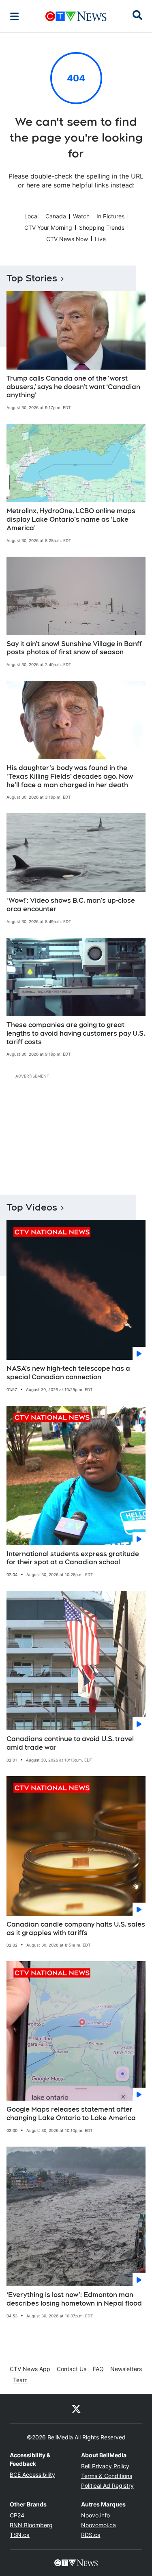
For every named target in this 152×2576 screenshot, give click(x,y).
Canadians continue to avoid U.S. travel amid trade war (70, 1743)
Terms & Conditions (107, 2476)
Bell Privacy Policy (105, 2466)
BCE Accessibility (32, 2475)
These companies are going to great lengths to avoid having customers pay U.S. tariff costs (76, 1033)
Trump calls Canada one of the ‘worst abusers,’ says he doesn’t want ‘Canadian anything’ (73, 387)
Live (100, 239)
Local (31, 216)
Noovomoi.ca (98, 2525)
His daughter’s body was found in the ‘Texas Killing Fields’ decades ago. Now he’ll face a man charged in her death (70, 776)
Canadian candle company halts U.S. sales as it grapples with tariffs (76, 1929)
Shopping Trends (102, 228)
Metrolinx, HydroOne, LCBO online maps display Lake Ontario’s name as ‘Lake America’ (71, 519)
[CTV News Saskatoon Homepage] (76, 16)
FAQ (98, 2369)
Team (20, 2380)
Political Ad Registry (107, 2486)
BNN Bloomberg (31, 2525)
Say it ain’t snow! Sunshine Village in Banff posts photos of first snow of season (74, 648)
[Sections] (15, 16)
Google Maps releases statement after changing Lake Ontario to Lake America (71, 2114)
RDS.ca (91, 2535)
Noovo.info (95, 2515)
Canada (56, 216)
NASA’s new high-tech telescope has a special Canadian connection (68, 1373)
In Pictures (110, 216)
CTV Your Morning (48, 228)
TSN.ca (20, 2535)
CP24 (17, 2515)
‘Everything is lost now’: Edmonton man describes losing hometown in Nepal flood (74, 2299)
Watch (81, 216)
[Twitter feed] (76, 2408)
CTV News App (30, 2369)
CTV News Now (67, 239)
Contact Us (72, 2369)
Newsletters (126, 2369)
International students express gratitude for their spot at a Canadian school (73, 1558)
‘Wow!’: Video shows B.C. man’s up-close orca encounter (71, 905)
